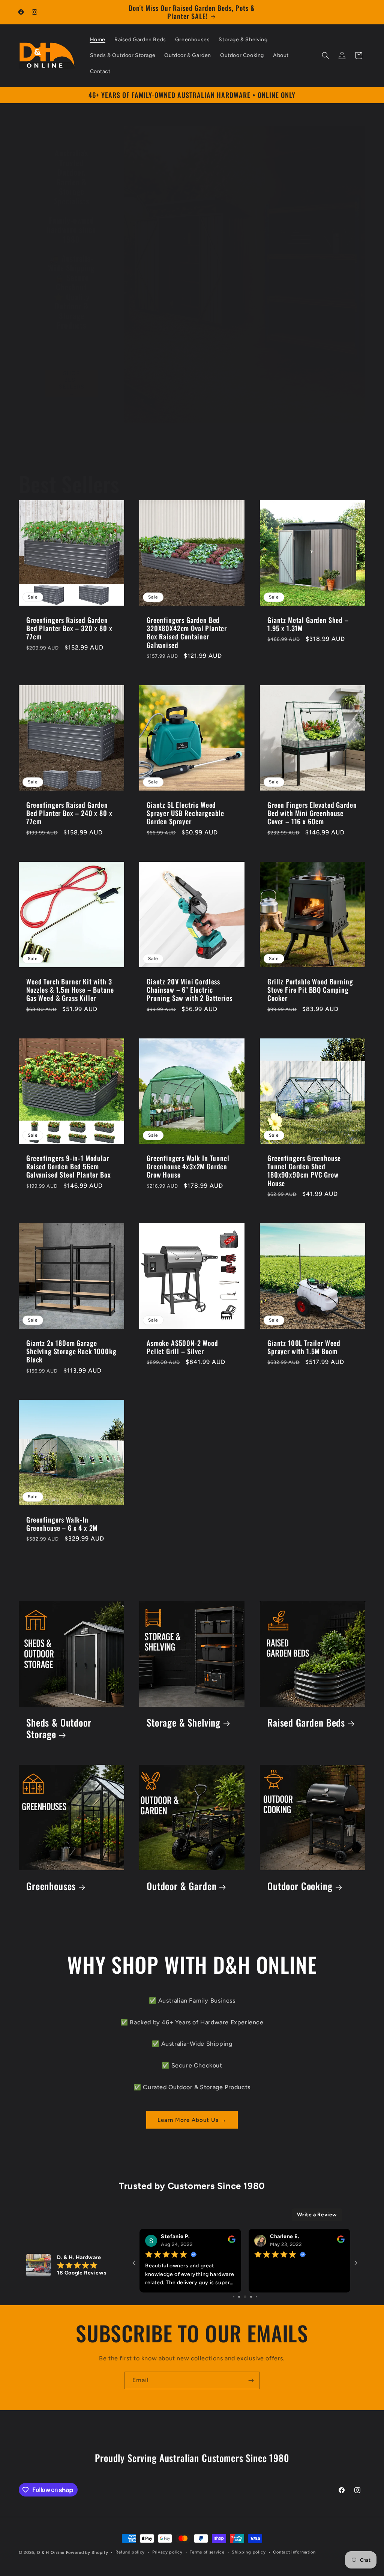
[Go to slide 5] (241, 2297)
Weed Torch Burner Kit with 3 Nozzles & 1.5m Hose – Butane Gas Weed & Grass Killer (70, 990)
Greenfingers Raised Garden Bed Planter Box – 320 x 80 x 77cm (69, 628)
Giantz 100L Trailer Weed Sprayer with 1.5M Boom (304, 1347)
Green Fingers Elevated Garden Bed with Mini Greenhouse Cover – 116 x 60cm (312, 813)
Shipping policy (249, 2552)
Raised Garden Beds (306, 1723)
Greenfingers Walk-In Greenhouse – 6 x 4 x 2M (62, 1524)
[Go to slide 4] (236, 2297)
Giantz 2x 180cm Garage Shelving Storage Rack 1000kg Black (71, 1351)
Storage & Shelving (184, 1723)
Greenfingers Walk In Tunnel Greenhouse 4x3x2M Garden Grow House (188, 1166)
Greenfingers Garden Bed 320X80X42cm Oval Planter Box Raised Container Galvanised (187, 632)
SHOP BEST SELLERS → (72, 383)
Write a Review (317, 2215)
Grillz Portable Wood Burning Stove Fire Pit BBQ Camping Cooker (310, 990)
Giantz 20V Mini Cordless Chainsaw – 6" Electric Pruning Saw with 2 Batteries (190, 990)
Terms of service (207, 2552)
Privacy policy (167, 2552)
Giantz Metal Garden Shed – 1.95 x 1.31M (308, 624)
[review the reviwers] (232, 2241)
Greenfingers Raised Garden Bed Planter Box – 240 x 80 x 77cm (69, 813)
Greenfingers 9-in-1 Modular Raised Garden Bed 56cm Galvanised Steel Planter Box (69, 1166)
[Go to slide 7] (253, 2297)
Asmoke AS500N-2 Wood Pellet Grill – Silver (182, 1347)
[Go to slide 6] (247, 2297)
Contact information (294, 2552)
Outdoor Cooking (300, 1887)
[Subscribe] (251, 2380)
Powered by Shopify (87, 2553)
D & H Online (51, 2553)
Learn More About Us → (192, 2120)
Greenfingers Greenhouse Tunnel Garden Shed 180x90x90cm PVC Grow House (304, 1170)
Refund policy (130, 2552)
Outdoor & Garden (181, 1887)
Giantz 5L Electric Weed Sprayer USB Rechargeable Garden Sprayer (185, 813)
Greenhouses (51, 1887)
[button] (325, 56)
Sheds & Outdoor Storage (59, 1728)
